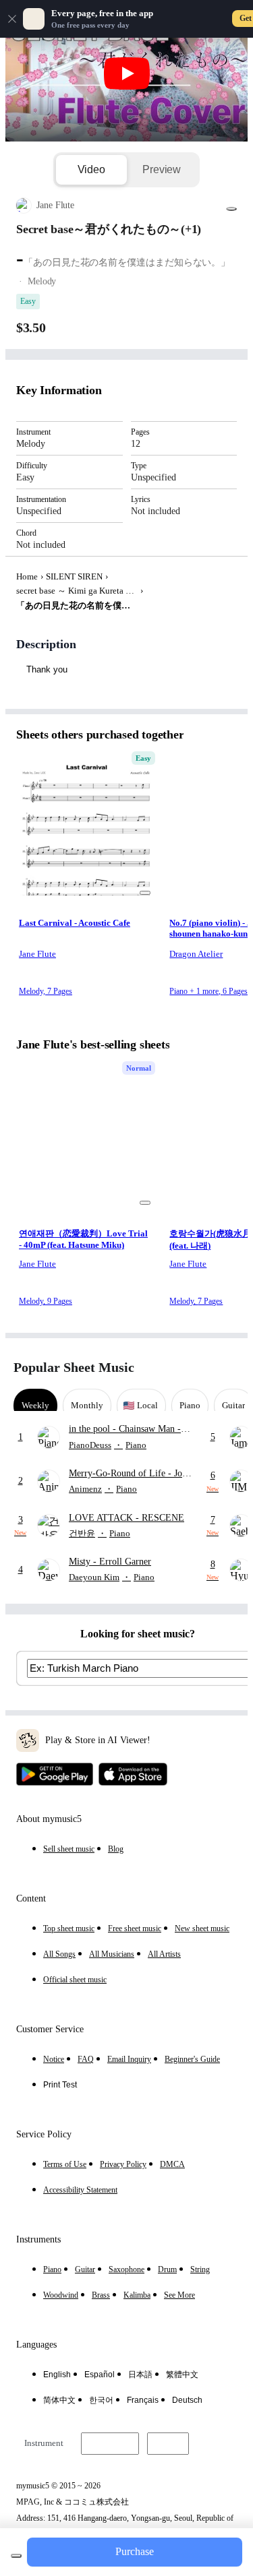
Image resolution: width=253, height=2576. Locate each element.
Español (100, 2375)
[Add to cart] (16, 2556)
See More (179, 2295)
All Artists (164, 1954)
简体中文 (59, 2400)
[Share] (231, 209)
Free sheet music (135, 1928)
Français (143, 2400)
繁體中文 (182, 2375)
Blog (116, 1849)
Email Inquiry (129, 2059)
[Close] (12, 19)
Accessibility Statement (80, 2190)
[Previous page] (204, 1368)
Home (27, 576)
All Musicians (112, 1954)
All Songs (59, 1954)
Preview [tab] (162, 169)
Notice (54, 2059)
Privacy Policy (123, 2164)
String (200, 2269)
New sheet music (202, 1928)
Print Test (60, 2085)
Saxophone (126, 2269)
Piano (52, 2269)
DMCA (172, 2164)
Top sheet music (69, 1928)
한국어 (101, 2400)
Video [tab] (91, 169)
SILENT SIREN (74, 576)
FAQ (86, 2059)
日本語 (140, 2375)
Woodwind (61, 2295)
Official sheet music (75, 1980)
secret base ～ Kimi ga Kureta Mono (77, 591)
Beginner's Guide (192, 2059)
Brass (101, 2295)
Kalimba (137, 2295)
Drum (167, 2269)
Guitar (85, 2269)
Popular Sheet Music (74, 1367)
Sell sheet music (69, 1849)
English (57, 2375)
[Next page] (228, 1368)
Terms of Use (65, 2164)
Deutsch (187, 2400)
